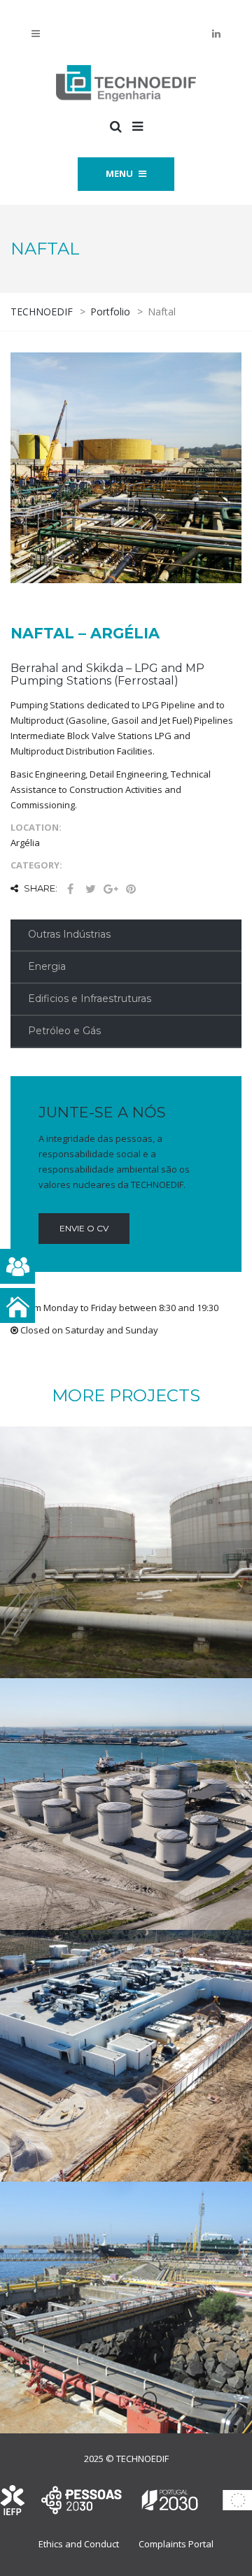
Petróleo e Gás (64, 1031)
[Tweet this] (90, 889)
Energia (47, 966)
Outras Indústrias (69, 934)
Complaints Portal (176, 2544)
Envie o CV (84, 1228)
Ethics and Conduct (79, 2544)
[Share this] (70, 889)
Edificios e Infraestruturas (90, 999)
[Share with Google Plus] (111, 889)
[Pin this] (131, 889)
